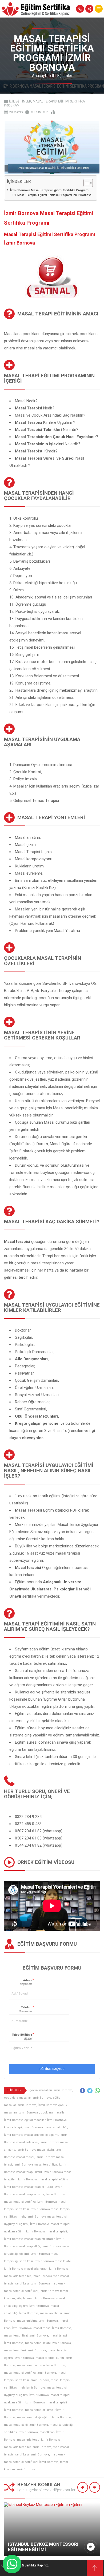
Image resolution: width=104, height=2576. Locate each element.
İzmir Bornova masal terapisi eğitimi (43, 2179)
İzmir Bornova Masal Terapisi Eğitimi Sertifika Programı (50, 190)
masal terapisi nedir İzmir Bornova (41, 2365)
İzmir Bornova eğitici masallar (25, 2120)
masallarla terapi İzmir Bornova (39, 2440)
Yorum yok (39, 112)
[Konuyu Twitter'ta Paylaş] (90, 2091)
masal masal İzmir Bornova (52, 2328)
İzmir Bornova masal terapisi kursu (28, 2187)
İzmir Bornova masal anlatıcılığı (45, 2127)
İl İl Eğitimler (62, 76)
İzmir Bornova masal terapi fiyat (36, 2165)
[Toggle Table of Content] (85, 183)
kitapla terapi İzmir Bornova (36, 2298)
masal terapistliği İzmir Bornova (26, 2425)
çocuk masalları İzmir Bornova (51, 2090)
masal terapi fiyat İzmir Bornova (26, 2336)
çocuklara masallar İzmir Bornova (28, 2098)
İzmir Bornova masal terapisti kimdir (29, 2239)
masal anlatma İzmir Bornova (37, 2321)
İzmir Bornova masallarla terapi (26, 2269)
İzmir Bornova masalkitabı (53, 2261)
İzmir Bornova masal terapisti (47, 2231)
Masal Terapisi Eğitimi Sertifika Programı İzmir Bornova (54, 195)
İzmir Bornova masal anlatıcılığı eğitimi (31, 2135)
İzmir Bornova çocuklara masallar (42, 2113)
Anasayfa (40, 76)
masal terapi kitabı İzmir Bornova (48, 2343)
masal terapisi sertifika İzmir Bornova (30, 2373)
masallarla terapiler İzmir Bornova (28, 2447)
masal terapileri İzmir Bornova (25, 2350)
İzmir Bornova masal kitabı (35, 2150)
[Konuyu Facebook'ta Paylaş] (82, 2091)
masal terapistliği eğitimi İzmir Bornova (44, 2417)
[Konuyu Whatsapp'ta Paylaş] (97, 2091)
